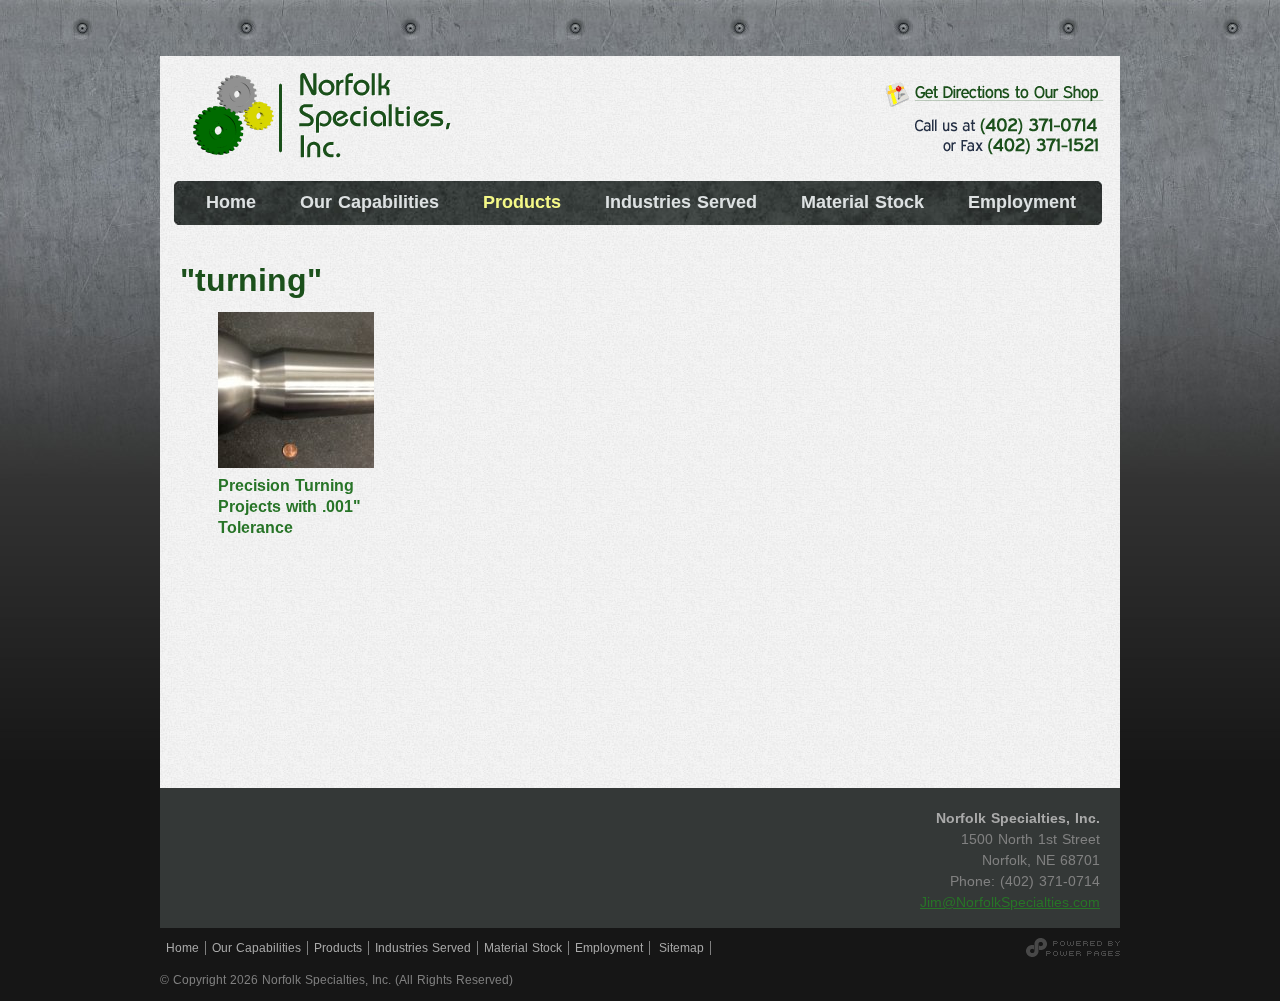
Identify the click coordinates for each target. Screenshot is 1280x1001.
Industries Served (423, 948)
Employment (609, 948)
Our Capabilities (256, 948)
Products (338, 948)
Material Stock (523, 948)
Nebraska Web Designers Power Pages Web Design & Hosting (1073, 947)
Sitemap (681, 948)
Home (182, 948)
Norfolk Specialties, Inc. (325, 126)
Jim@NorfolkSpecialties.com (1010, 902)
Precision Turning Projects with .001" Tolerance (289, 506)
